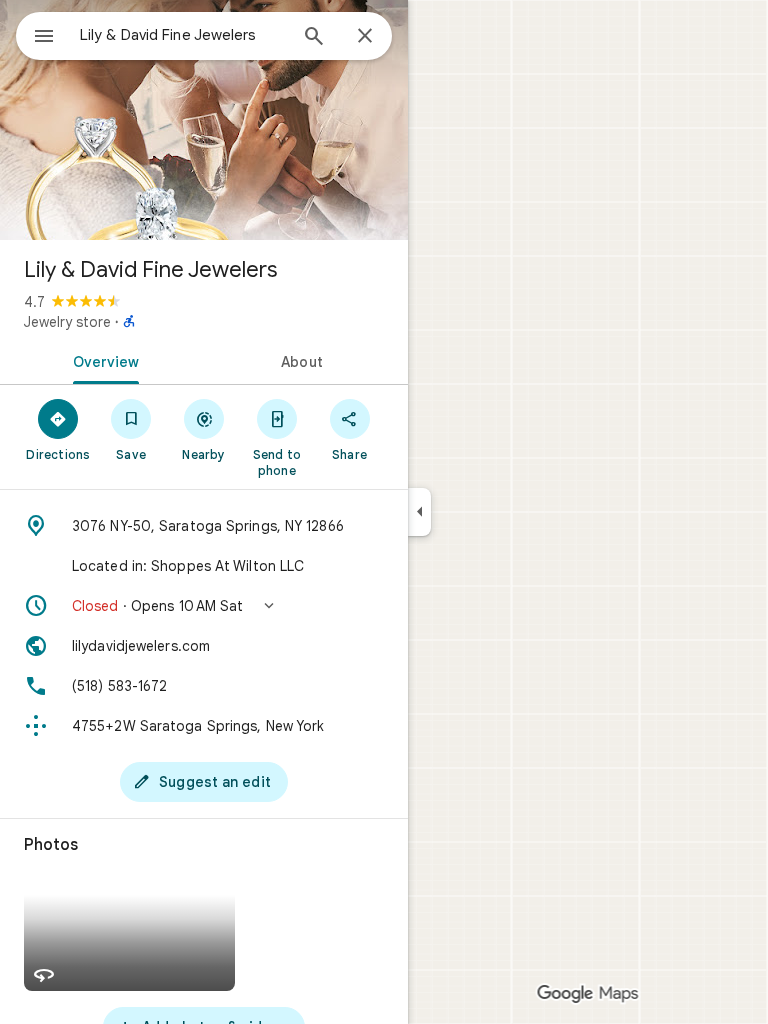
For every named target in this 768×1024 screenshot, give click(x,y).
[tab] (102, 360)
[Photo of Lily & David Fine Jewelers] (204, 120)
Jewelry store (67, 322)
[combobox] (183, 35)
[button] (204, 606)
